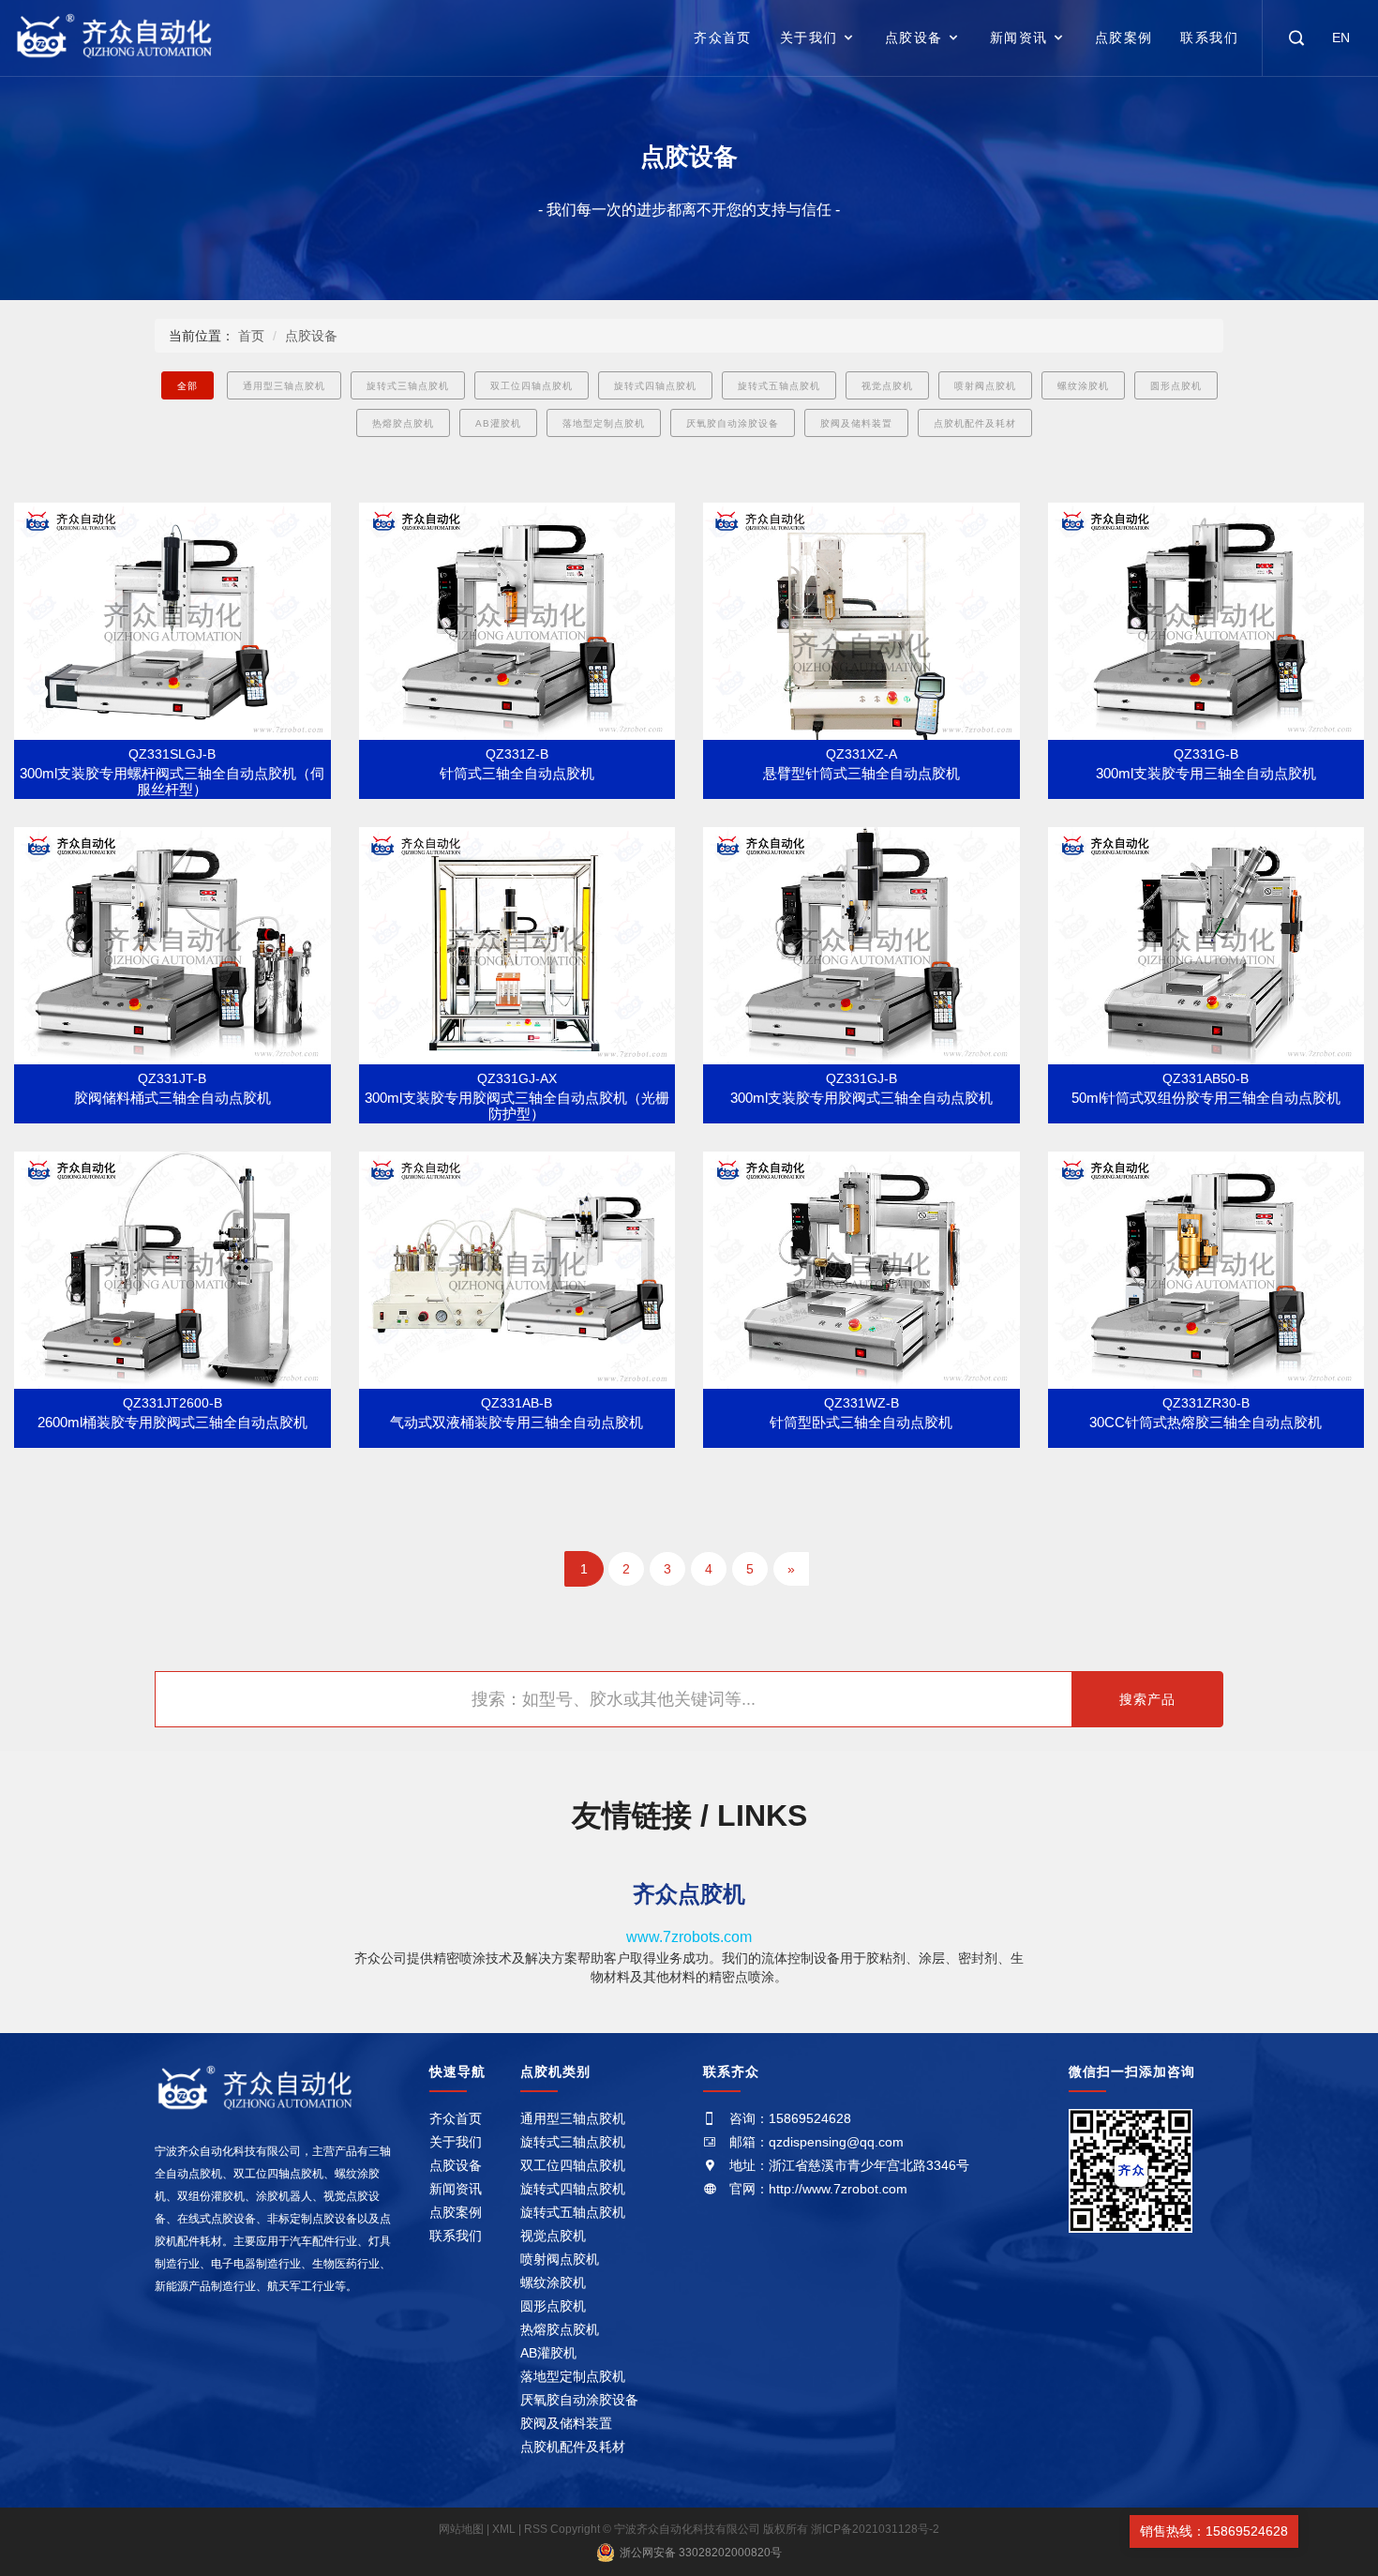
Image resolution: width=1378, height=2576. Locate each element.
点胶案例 (1124, 38)
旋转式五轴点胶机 (779, 386)
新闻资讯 (1019, 38)
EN (1341, 38)
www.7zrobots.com (689, 1937)
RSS (536, 2529)
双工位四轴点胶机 (532, 386)
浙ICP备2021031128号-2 (875, 2529)
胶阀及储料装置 (856, 423)
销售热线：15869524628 (1214, 2531)
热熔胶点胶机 (403, 423)
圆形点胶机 (1176, 386)
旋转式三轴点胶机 (408, 386)
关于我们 (809, 38)
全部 (187, 386)
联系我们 (1209, 38)
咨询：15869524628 (790, 2118)
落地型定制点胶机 (604, 423)
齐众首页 (723, 38)
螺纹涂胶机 (1083, 386)
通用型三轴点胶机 (284, 386)
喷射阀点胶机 (985, 386)
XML (504, 2529)
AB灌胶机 (498, 423)
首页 (251, 336)
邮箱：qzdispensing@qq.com (816, 2142)
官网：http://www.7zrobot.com (818, 2189)
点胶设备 (914, 38)
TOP (1325, 2531)
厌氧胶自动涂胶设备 (733, 423)
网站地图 (463, 2529)
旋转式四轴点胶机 (655, 386)
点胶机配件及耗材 (975, 423)
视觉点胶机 (887, 386)
